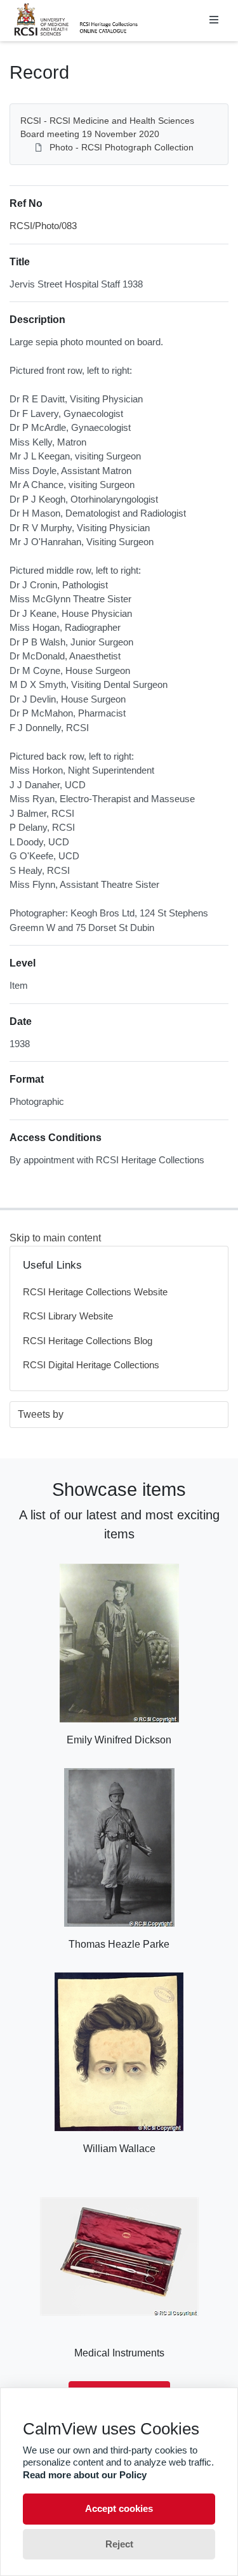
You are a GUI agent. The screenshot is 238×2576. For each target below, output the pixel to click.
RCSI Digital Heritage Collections (91, 1365)
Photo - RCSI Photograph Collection (122, 147)
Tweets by (41, 1414)
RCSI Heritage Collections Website (95, 1292)
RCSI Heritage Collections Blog (88, 1341)
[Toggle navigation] (214, 20)
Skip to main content (55, 1238)
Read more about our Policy (85, 2475)
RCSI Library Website (68, 1316)
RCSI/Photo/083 (43, 226)
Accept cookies (119, 2508)
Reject (119, 2544)
